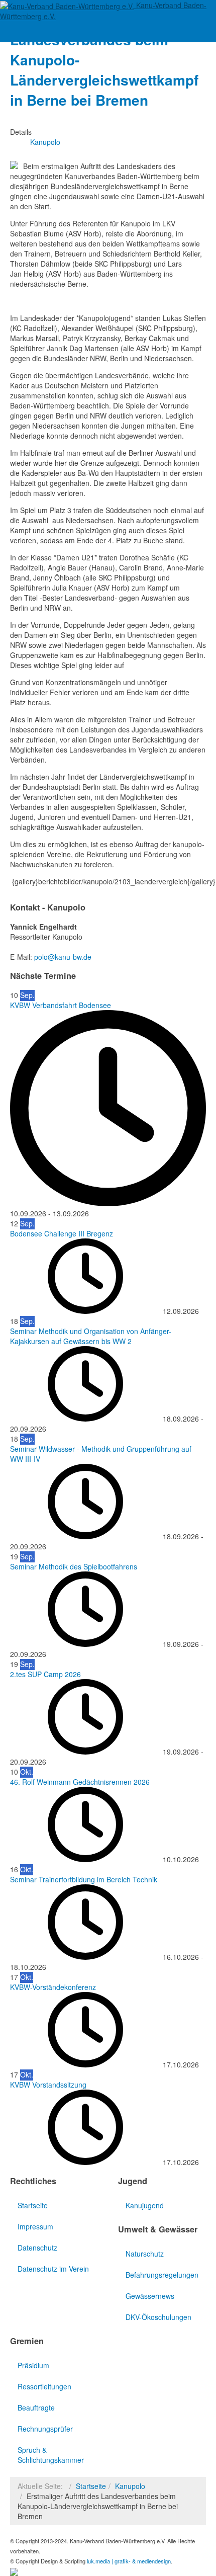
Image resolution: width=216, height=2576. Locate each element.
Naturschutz (145, 2254)
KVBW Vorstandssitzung (48, 2085)
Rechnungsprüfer (45, 2429)
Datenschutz (37, 2248)
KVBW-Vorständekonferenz (53, 1987)
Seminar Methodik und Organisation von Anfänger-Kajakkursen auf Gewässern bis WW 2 (91, 1336)
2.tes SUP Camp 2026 (45, 1674)
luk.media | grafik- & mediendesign (129, 2561)
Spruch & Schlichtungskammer (51, 2455)
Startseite (33, 2205)
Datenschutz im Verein (53, 2269)
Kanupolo (130, 2486)
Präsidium (33, 2365)
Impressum (35, 2226)
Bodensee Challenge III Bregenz (62, 1233)
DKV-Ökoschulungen (158, 2317)
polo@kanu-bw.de (63, 957)
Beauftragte (36, 2407)
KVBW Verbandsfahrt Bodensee (61, 1005)
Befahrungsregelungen (162, 2275)
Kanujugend (145, 2205)
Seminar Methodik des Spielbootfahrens (74, 1566)
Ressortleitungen (44, 2386)
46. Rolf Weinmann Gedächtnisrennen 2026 (80, 1782)
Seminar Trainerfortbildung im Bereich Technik (84, 1879)
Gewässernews (150, 2296)
